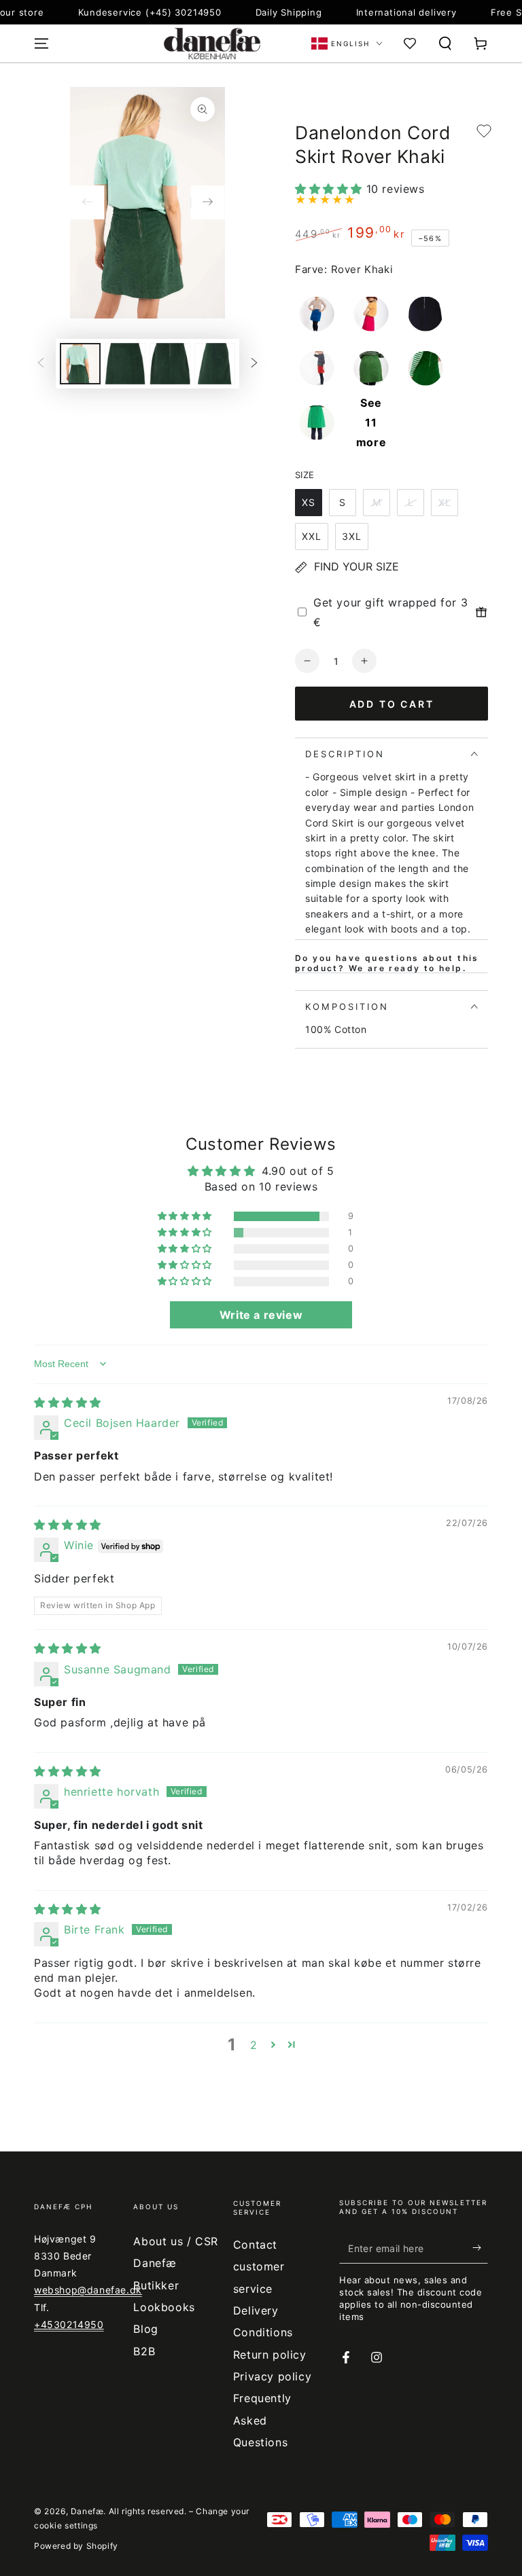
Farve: (311, 269)
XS (309, 502)
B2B (144, 2351)
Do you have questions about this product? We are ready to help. (387, 963)
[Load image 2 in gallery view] (125, 364)
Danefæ (87, 2511)
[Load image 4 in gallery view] (215, 364)
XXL (312, 536)
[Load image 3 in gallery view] (170, 364)
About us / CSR (175, 2241)
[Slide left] (87, 202)
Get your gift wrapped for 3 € (390, 612)
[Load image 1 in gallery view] (80, 364)
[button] (445, 43)
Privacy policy (272, 2376)
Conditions (263, 2332)
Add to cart (392, 704)
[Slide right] (208, 202)
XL (445, 502)
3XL (352, 536)
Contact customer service (259, 2267)
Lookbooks (164, 2307)
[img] (68, 1402)
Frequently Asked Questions (262, 2420)
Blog (145, 2329)
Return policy (270, 2355)
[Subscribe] (480, 2248)
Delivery (256, 2310)
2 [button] (254, 2045)
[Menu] (41, 43)
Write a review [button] (261, 1315)
